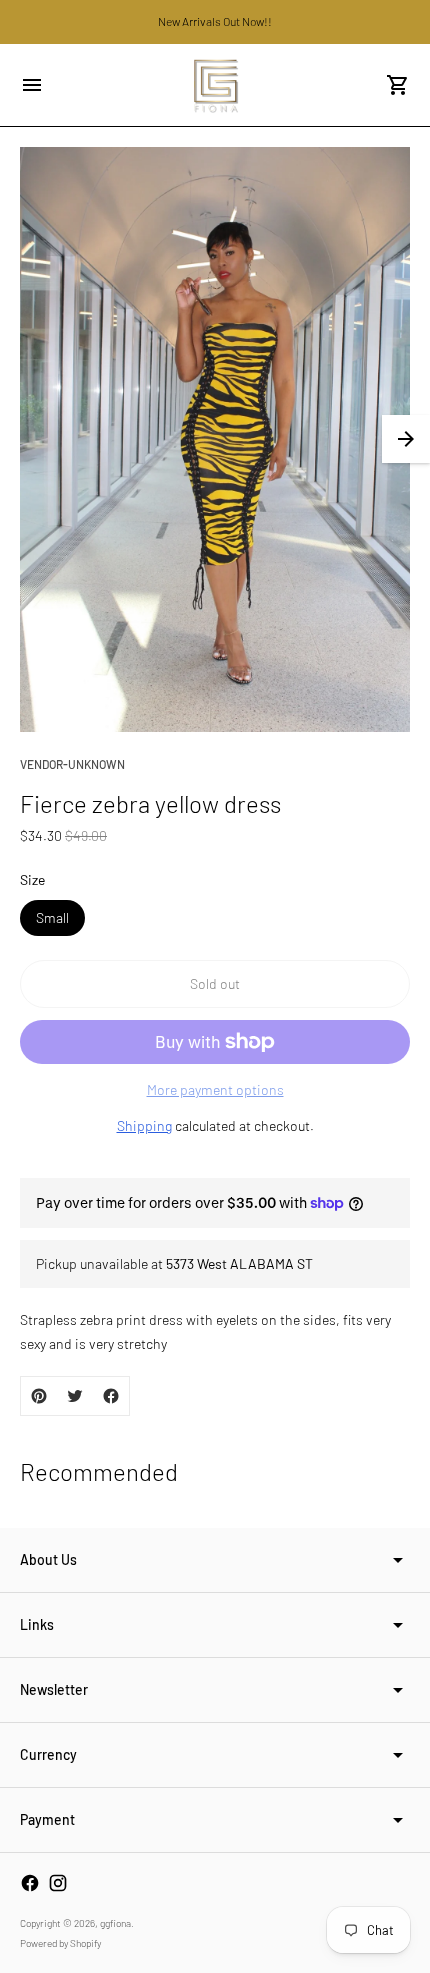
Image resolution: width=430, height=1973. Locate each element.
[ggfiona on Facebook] (30, 1883)
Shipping (144, 1125)
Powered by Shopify (60, 1943)
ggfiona (115, 1923)
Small (52, 917)
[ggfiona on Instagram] (58, 1883)
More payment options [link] (215, 1089)
